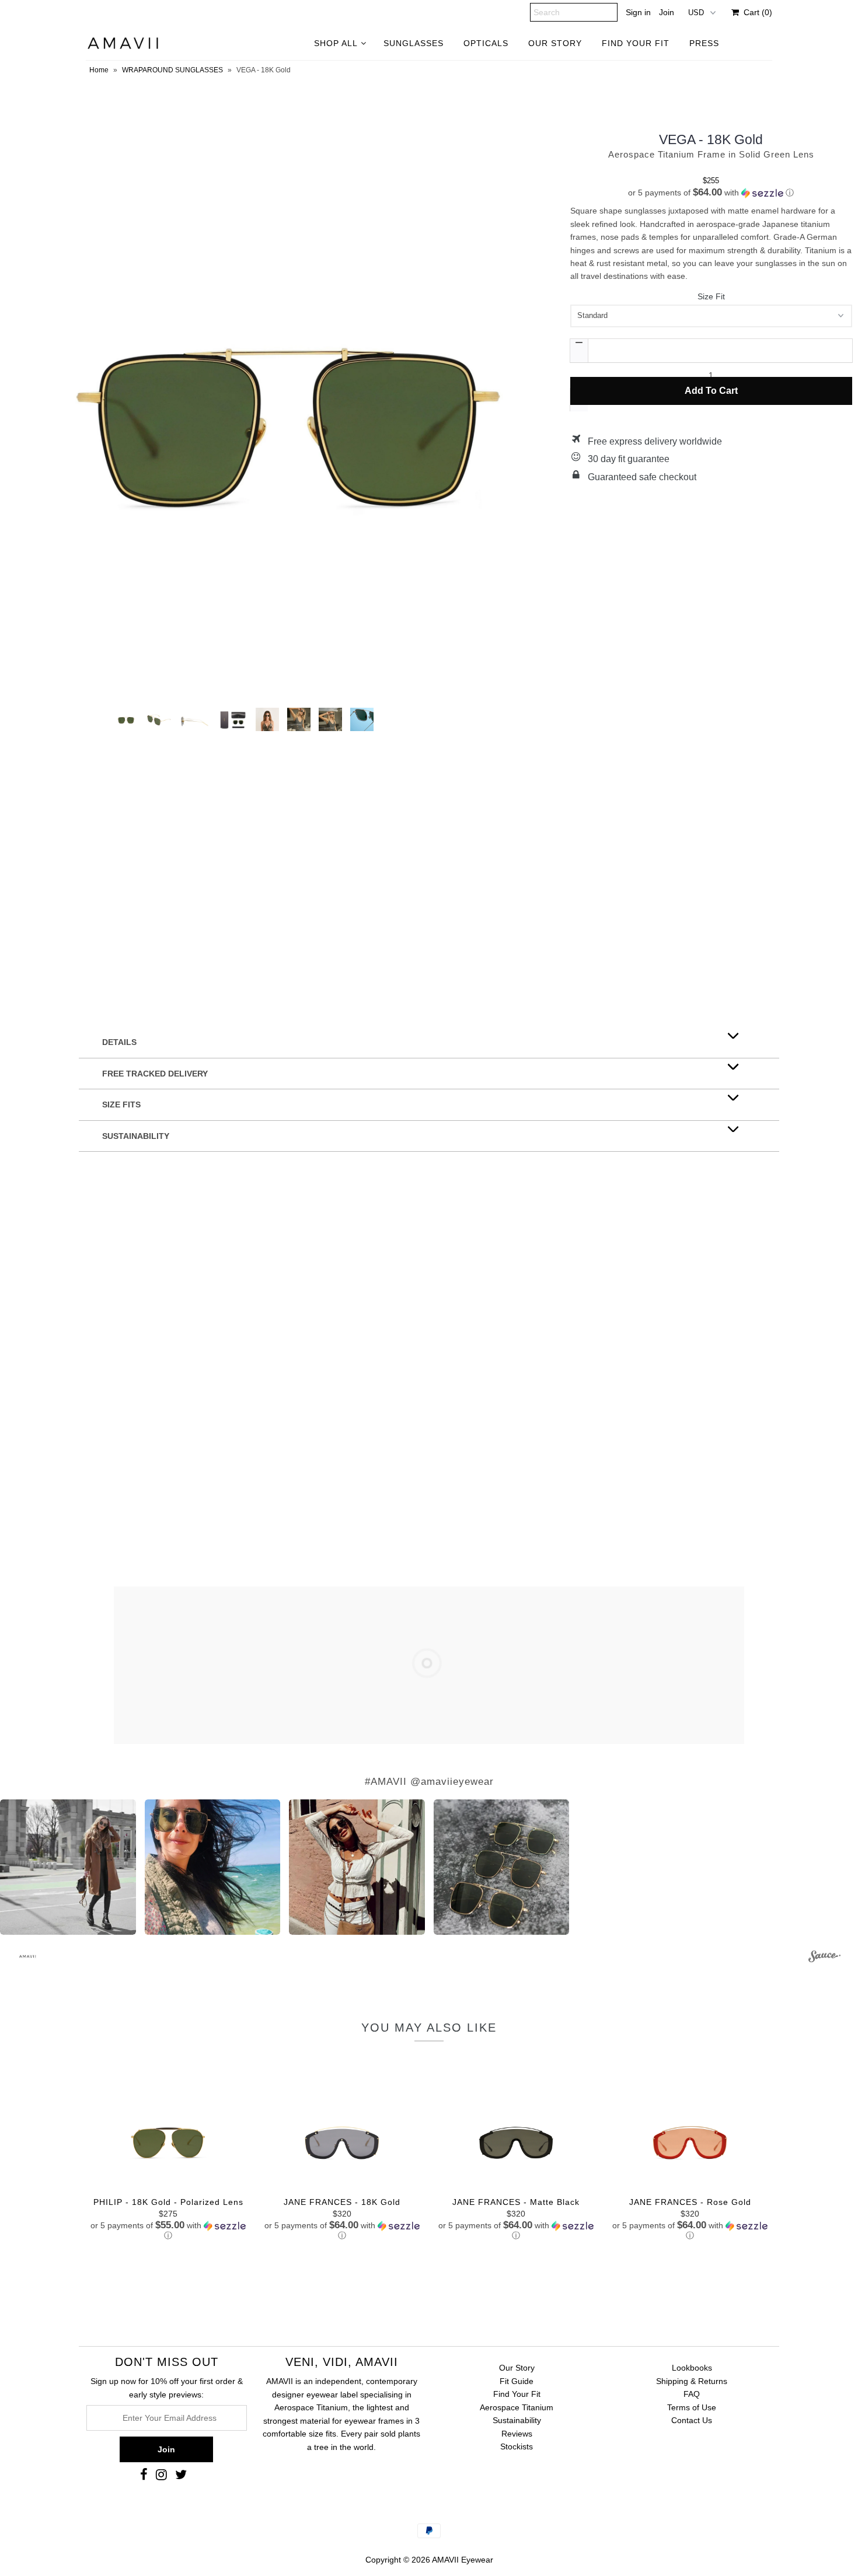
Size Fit (711, 296)
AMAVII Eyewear (463, 2560)
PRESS (704, 43)
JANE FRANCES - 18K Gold (342, 2202)
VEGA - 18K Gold (711, 139)
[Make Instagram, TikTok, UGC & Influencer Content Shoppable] (824, 1958)
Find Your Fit (517, 2394)
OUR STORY (555, 43)
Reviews (517, 2434)
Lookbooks (692, 2368)
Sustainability (517, 2420)
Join (667, 12)
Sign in (638, 12)
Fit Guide (517, 2381)
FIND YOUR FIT (636, 43)
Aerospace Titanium (517, 2407)
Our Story (517, 2368)
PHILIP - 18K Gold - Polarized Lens (168, 2202)
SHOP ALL (336, 43)
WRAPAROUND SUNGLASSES (172, 70)
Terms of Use (692, 2407)
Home (99, 70)
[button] (711, 193)
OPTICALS (486, 43)
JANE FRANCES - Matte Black (516, 2202)
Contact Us (692, 2420)
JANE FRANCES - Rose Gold (690, 2202)
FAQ (692, 2394)
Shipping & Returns (692, 2381)
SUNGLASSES (414, 43)
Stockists (517, 2446)
